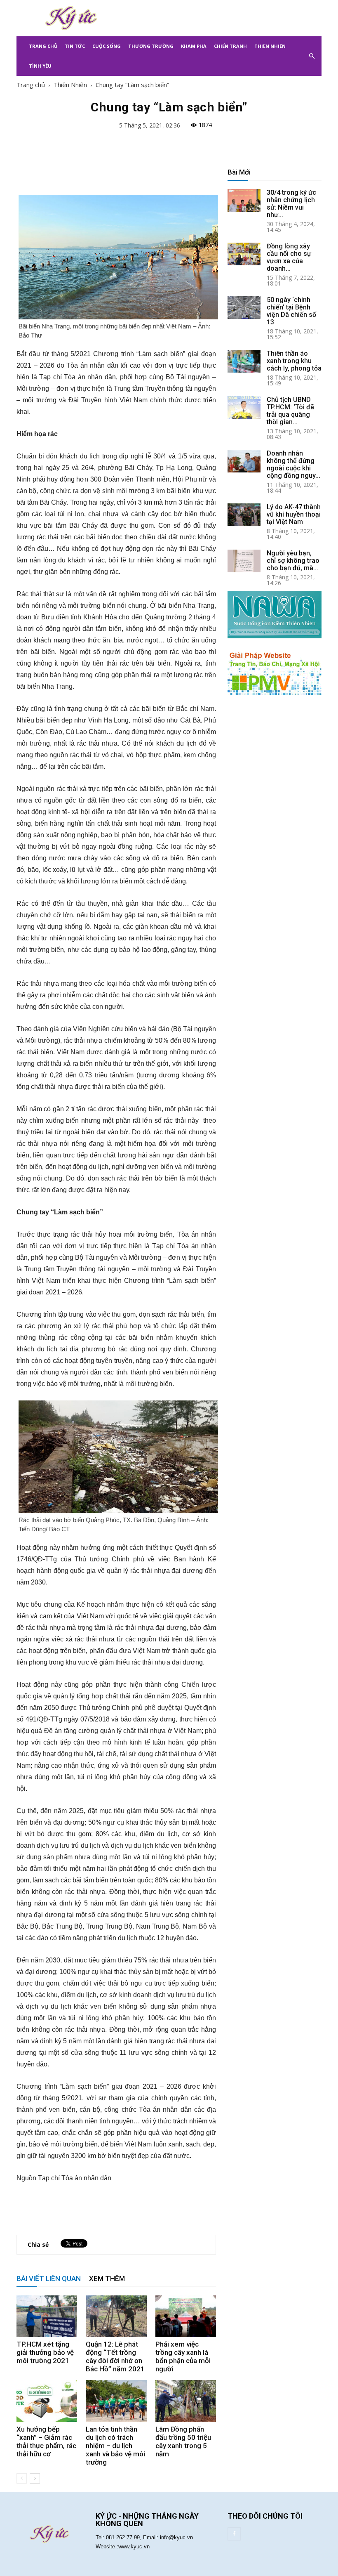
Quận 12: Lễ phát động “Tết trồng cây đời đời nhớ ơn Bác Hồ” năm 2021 (115, 2356)
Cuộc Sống (107, 46)
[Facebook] (234, 2534)
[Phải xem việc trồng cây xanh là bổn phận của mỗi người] (186, 2316)
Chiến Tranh (230, 46)
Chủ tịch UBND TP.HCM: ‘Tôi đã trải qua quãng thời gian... (290, 411)
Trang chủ (31, 85)
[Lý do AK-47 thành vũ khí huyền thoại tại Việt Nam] (244, 515)
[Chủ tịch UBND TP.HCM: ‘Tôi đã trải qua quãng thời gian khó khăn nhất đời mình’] (244, 407)
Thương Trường (151, 46)
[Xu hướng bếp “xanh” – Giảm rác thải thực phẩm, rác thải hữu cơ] (47, 2401)
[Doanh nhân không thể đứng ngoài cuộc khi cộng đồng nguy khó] (244, 461)
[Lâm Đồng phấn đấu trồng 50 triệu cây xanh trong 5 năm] (186, 2401)
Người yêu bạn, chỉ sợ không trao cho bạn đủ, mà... (293, 561)
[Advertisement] (225, 18)
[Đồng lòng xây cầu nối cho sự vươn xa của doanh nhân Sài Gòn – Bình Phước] (244, 254)
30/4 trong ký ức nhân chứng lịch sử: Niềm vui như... (291, 204)
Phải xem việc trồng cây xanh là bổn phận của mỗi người (183, 2356)
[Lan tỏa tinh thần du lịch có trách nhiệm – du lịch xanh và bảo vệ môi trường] (116, 2401)
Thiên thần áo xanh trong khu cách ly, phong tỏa (294, 361)
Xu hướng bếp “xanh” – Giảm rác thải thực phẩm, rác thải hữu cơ (46, 2441)
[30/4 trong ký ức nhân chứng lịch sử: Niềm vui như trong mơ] (244, 200)
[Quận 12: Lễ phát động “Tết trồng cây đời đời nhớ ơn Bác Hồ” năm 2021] (116, 2316)
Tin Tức (75, 46)
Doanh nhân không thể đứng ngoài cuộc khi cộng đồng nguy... (293, 464)
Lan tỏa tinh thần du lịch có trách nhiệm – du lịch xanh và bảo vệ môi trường (115, 2446)
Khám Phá (194, 46)
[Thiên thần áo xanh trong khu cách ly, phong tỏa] (244, 361)
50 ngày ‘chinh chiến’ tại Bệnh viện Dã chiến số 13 (291, 311)
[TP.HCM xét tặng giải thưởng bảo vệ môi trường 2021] (47, 2316)
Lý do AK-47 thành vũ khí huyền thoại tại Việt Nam (294, 514)
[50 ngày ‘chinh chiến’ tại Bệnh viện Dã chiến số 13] (244, 308)
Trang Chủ (43, 46)
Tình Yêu (40, 66)
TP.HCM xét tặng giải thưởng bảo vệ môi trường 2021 (45, 2352)
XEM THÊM (107, 2278)
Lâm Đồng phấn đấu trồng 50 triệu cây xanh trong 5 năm (183, 2441)
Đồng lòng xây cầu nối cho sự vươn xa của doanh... (289, 257)
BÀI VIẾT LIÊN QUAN (49, 2278)
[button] (312, 56)
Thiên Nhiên (270, 46)
